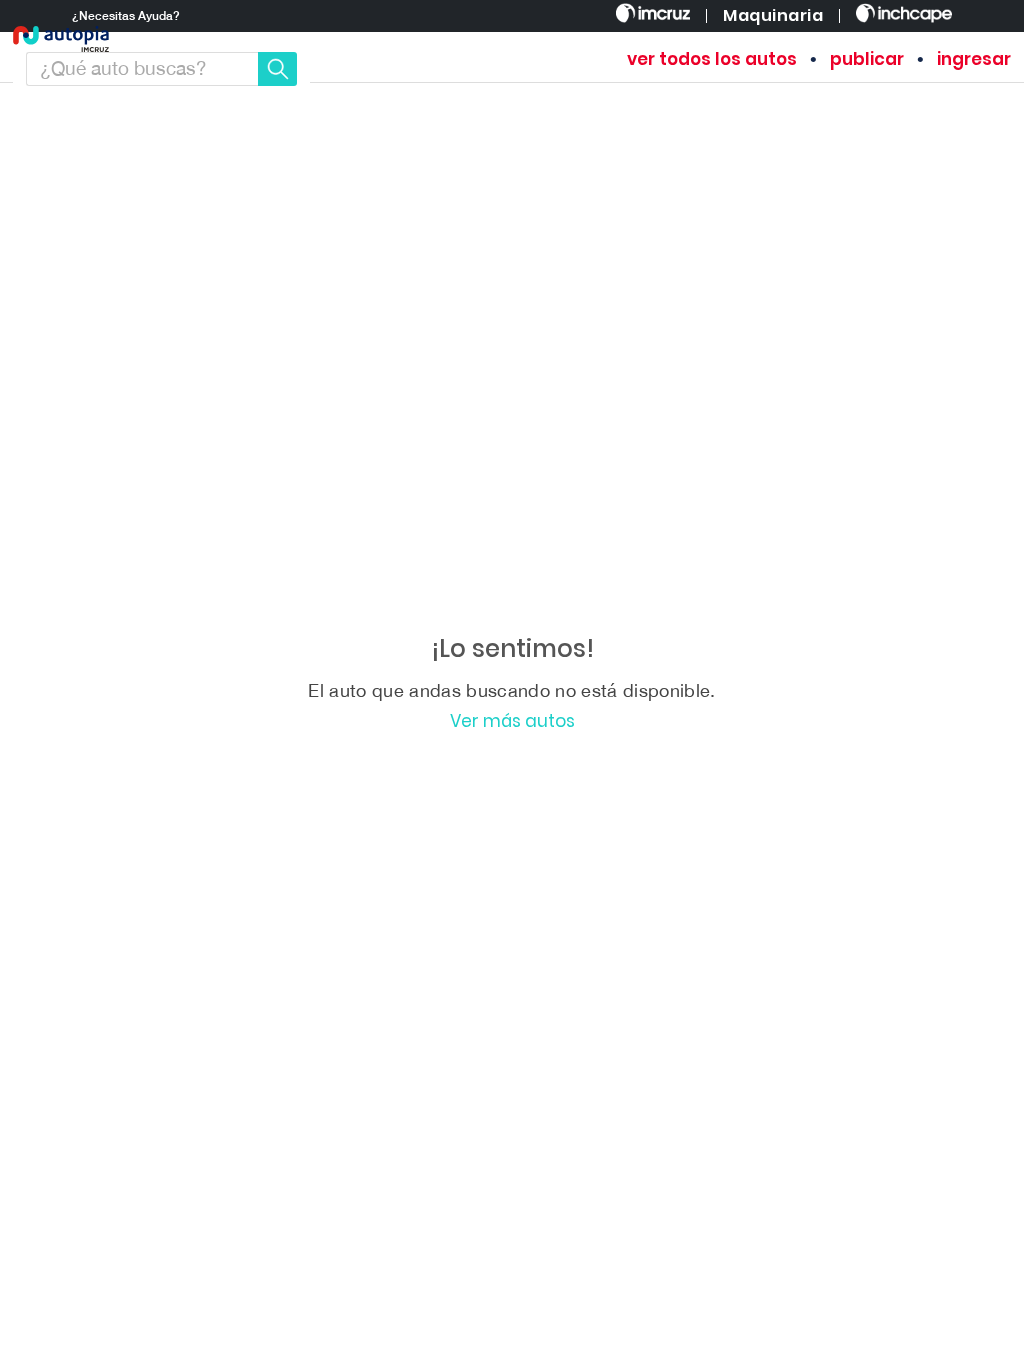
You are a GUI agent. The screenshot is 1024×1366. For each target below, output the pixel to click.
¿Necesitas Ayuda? (126, 16)
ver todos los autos (712, 59)
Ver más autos (512, 721)
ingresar (974, 59)
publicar (867, 59)
